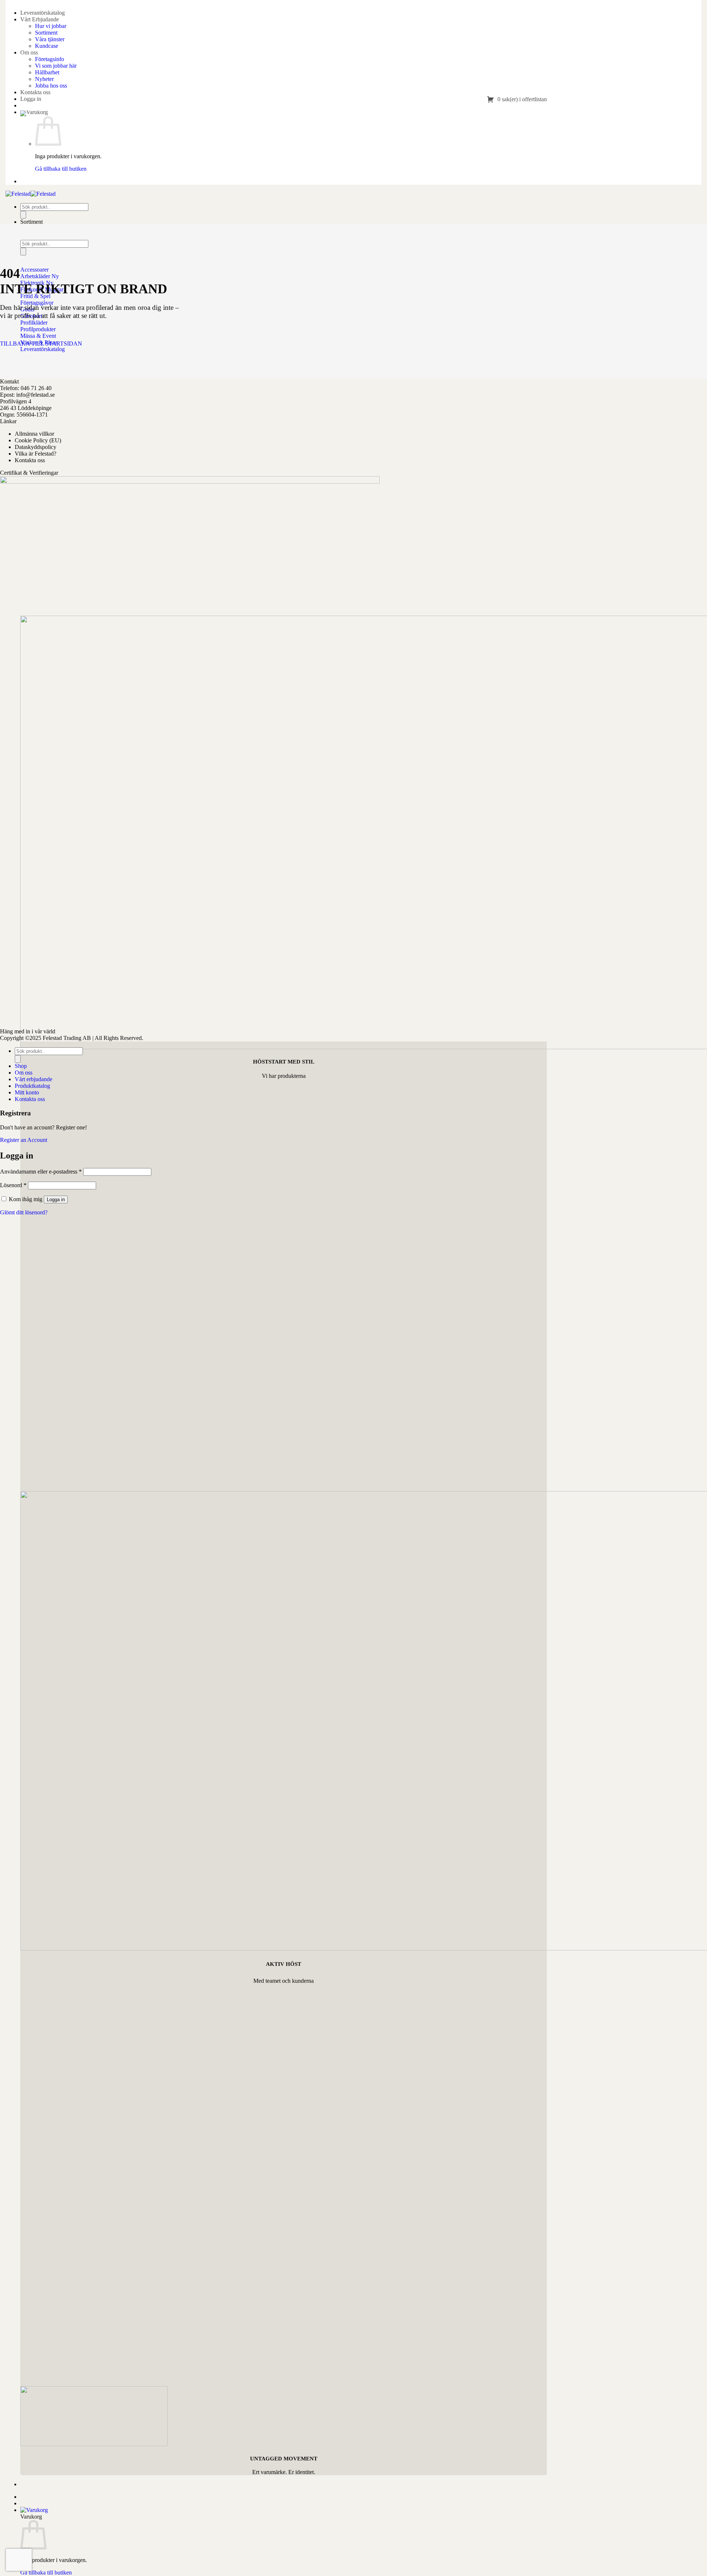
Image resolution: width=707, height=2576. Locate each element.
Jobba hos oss (51, 86)
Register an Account (24, 1140)
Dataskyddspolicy (36, 447)
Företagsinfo (50, 59)
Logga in (56, 1199)
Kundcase (47, 46)
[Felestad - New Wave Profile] (31, 194)
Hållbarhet (47, 72)
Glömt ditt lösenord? (24, 1212)
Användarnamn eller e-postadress (41, 1172)
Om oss (29, 52)
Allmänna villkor (34, 434)
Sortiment (46, 33)
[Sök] (23, 215)
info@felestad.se (36, 395)
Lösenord (13, 1185)
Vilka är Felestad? (36, 454)
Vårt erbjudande (34, 1079)
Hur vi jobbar (51, 26)
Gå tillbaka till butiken (61, 169)
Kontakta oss (35, 92)
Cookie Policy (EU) (38, 440)
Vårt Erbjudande (40, 19)
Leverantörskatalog (43, 13)
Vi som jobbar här (56, 66)
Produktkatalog (32, 1086)
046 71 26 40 (36, 388)
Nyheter (44, 79)
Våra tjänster (50, 39)
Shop (21, 1066)
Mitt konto (27, 1092)
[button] (31, 99)
